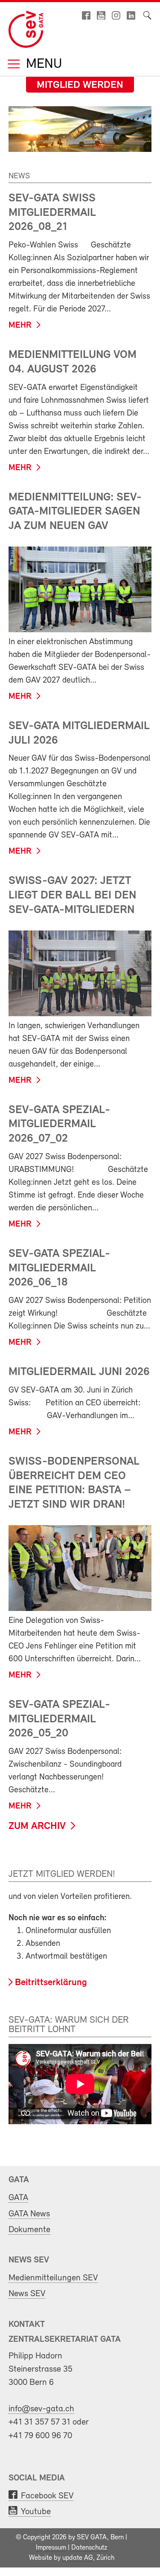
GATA (18, 2198)
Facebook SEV (47, 2496)
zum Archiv (37, 1826)
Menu (42, 65)
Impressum (51, 2548)
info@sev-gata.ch (41, 2409)
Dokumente (29, 2230)
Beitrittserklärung (51, 1983)
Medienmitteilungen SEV (53, 2278)
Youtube (36, 2512)
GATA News (29, 2214)
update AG (78, 2558)
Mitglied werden (80, 85)
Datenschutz (89, 2548)
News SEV (27, 2294)
